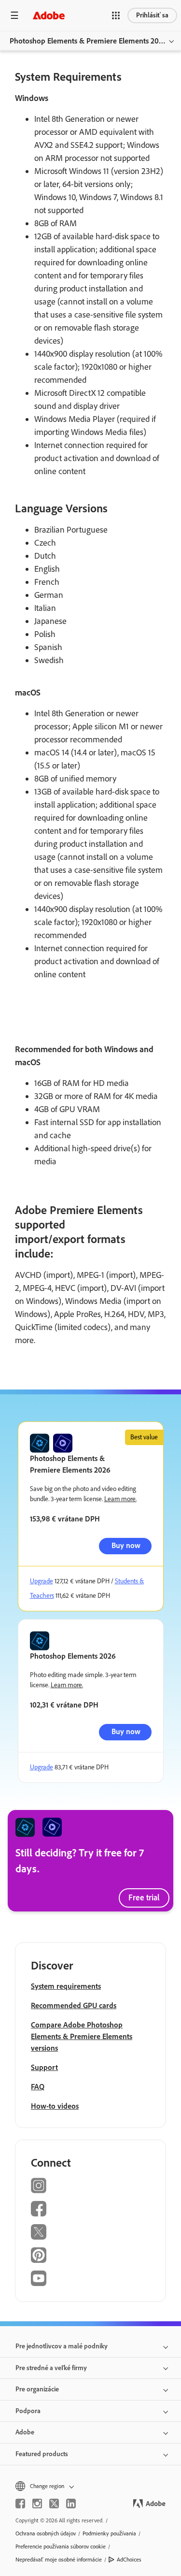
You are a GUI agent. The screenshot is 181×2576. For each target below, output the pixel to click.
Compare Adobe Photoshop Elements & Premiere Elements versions (82, 2036)
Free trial (144, 1897)
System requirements (66, 1986)
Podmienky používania (109, 2533)
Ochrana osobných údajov (46, 2533)
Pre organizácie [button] (37, 2389)
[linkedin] (71, 2504)
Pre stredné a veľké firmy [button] (51, 2368)
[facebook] (20, 2504)
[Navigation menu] (14, 15)
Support (44, 2067)
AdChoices (129, 2560)
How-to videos (55, 2106)
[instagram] (37, 2504)
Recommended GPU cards (74, 2005)
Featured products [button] (42, 2454)
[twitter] (54, 2504)
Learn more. (120, 1499)
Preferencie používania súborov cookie (61, 2547)
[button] (116, 15)
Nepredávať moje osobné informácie (59, 2560)
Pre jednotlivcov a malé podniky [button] (62, 2346)
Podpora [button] (28, 2411)
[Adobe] (49, 15)
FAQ (38, 2087)
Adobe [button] (25, 2432)
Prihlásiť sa (152, 15)
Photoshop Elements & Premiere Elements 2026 (88, 41)
